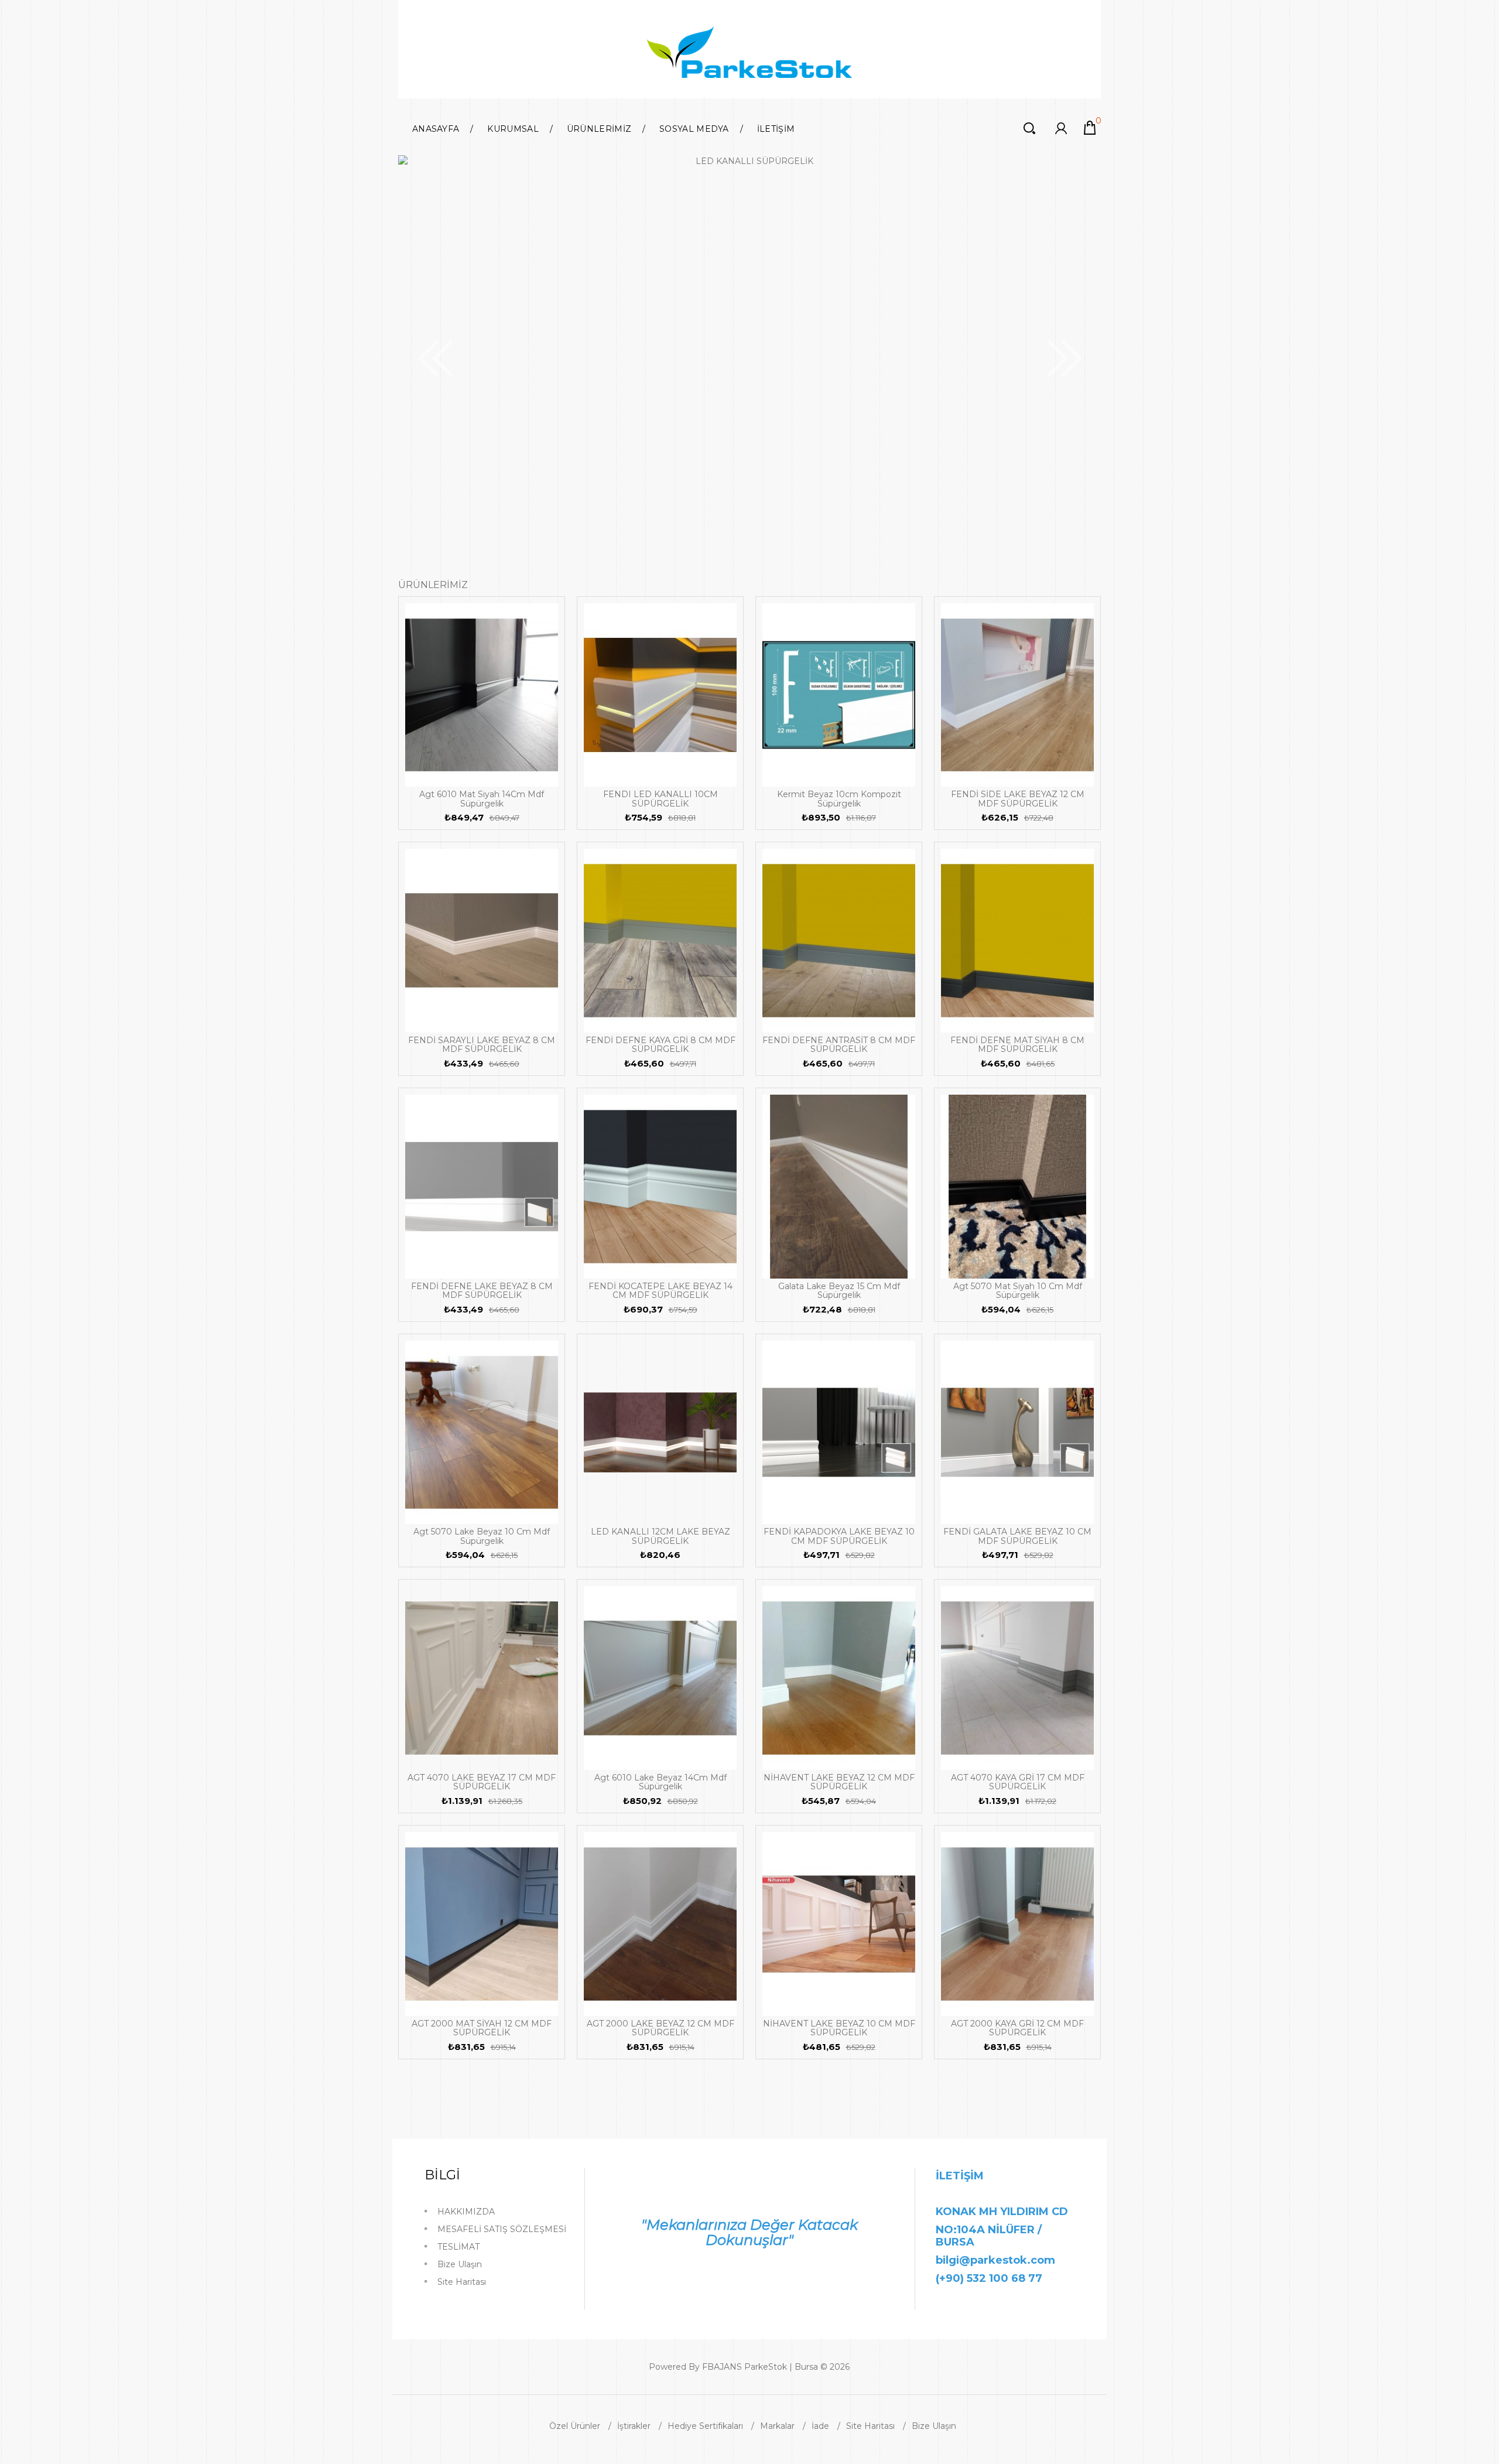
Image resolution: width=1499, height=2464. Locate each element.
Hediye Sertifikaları (705, 2426)
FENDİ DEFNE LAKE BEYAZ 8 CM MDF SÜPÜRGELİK (482, 1291)
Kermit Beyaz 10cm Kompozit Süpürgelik (839, 799)
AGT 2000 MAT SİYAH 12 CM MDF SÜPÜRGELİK (482, 2028)
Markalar (777, 2426)
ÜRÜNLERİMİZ (599, 129)
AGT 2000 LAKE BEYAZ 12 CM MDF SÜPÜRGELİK (660, 2028)
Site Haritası (462, 2282)
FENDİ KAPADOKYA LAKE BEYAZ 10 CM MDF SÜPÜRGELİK (839, 1536)
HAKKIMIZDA (466, 2212)
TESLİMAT (458, 2247)
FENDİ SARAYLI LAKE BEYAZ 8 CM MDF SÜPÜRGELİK (482, 1045)
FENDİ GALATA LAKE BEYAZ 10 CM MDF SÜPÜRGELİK (1017, 1536)
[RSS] (923, 2369)
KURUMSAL (513, 129)
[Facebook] (899, 2369)
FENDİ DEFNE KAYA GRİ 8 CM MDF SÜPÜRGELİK (660, 1045)
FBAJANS (722, 2367)
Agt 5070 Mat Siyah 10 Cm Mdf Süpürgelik (1018, 1291)
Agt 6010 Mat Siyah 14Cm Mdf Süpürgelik (482, 799)
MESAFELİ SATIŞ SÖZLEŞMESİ (502, 2229)
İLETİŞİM (776, 129)
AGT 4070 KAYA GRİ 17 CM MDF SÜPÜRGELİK (1018, 1782)
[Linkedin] (915, 2369)
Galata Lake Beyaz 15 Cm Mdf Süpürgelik (839, 1291)
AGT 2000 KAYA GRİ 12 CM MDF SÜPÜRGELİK (1017, 2028)
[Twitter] (907, 2369)
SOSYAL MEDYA (694, 129)
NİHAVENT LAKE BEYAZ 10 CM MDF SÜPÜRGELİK (839, 2028)
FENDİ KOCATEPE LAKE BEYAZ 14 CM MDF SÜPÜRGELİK (660, 1291)
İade (820, 2426)
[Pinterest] (932, 2369)
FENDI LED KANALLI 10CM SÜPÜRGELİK (660, 799)
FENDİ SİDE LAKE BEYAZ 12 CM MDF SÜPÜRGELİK (1018, 799)
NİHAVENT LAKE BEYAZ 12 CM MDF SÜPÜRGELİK (839, 1782)
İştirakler (634, 2426)
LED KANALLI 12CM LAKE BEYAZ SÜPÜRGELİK (660, 1536)
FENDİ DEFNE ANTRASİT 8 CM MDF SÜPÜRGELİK (839, 1045)
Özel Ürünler (575, 2426)
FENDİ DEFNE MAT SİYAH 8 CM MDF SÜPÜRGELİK (1017, 1045)
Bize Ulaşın (460, 2264)
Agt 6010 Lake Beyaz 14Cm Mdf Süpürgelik (660, 1782)
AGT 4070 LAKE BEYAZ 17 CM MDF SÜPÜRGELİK (482, 1782)
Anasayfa (436, 129)
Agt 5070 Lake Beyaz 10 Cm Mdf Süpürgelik (482, 1536)
